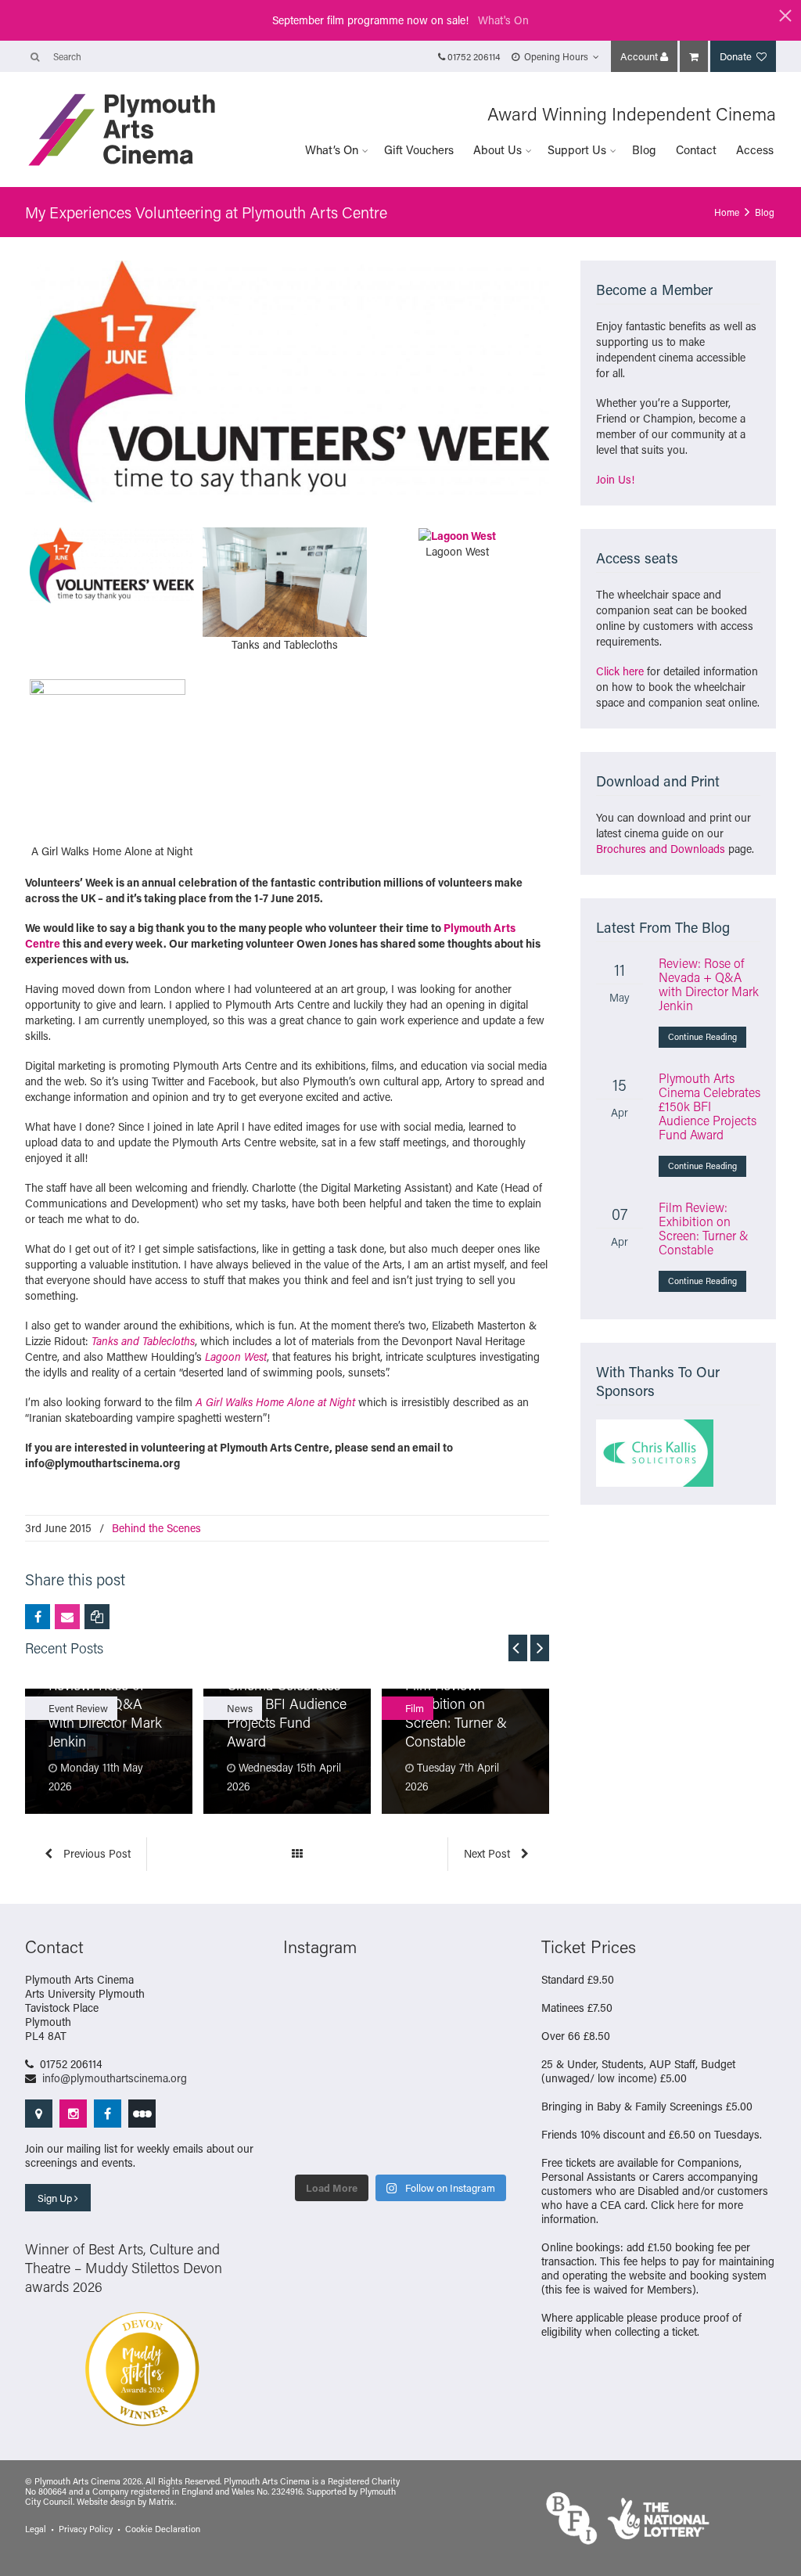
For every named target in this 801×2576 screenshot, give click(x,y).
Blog (644, 149)
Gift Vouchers (419, 149)
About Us (497, 149)
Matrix (162, 2502)
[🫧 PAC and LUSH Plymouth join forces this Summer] (371, 2110)
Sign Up (56, 2198)
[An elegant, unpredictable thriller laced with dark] (371, 2146)
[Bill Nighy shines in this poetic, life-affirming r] (310, 2146)
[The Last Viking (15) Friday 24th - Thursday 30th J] (431, 2072)
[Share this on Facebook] (38, 1617)
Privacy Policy (86, 2529)
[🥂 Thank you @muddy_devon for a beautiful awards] (431, 2110)
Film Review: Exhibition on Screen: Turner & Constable (704, 1228)
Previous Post (95, 1853)
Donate (737, 56)
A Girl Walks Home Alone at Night (275, 1402)
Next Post (489, 1853)
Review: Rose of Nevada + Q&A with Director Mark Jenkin (709, 984)
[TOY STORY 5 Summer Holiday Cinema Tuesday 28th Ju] (371, 2072)
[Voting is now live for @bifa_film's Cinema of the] (431, 1997)
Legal (36, 2529)
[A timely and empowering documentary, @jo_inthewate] (492, 2146)
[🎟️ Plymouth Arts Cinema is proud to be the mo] (431, 2146)
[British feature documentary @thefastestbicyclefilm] (310, 2035)
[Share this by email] (67, 1617)
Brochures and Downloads (661, 849)
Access (755, 149)
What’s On (332, 149)
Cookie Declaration (163, 2529)
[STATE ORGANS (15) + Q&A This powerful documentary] (431, 2035)
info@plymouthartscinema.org (115, 2078)
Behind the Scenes (156, 1528)
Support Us (577, 149)
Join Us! (615, 479)
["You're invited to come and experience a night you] (492, 1997)
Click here (620, 671)
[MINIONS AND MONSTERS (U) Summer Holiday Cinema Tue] (310, 2072)
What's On (503, 20)
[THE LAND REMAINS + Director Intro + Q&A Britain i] (371, 1997)
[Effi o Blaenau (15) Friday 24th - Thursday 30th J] (492, 2072)
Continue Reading (702, 1037)
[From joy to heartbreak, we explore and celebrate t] (310, 1997)
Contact (696, 149)
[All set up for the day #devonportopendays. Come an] (310, 2110)
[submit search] (35, 56)
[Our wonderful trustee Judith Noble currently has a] (492, 2110)
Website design (106, 2502)
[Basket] (694, 56)
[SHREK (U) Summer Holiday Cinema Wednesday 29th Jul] (492, 2035)
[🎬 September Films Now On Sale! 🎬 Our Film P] (371, 2035)
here (688, 2205)
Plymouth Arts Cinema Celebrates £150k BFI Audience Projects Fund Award (709, 1106)
